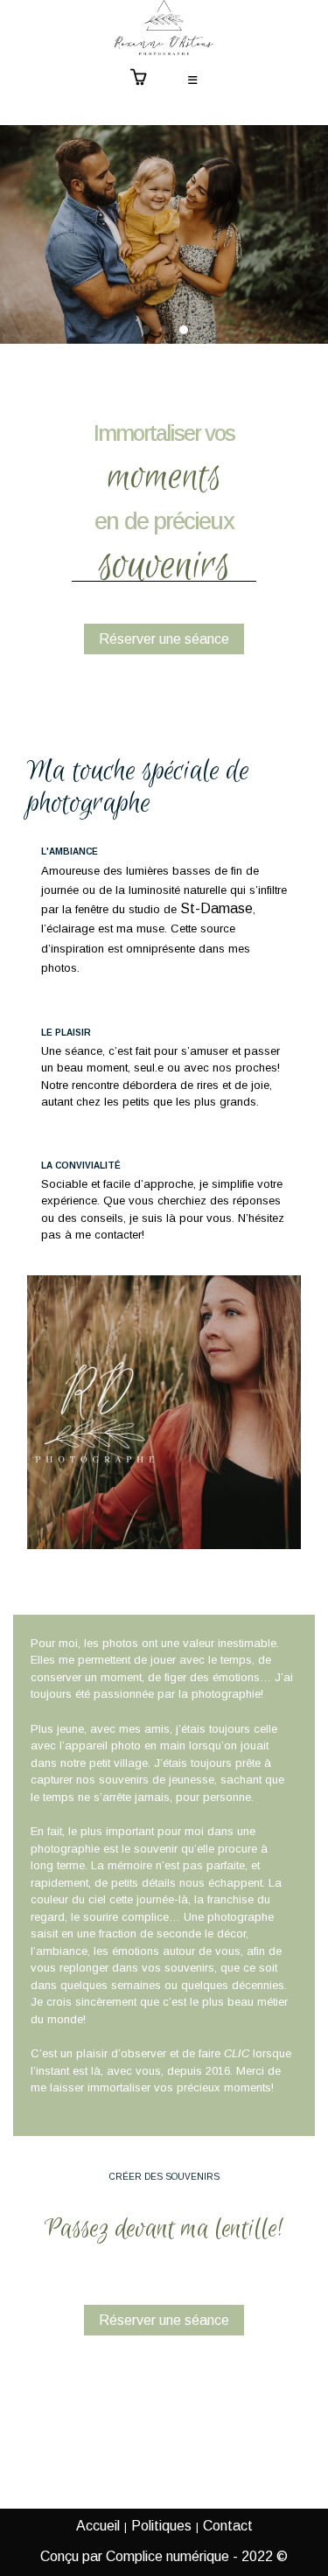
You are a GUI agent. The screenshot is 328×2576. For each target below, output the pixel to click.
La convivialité (81, 1166)
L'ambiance (70, 852)
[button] (145, 330)
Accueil (98, 2526)
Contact (228, 2526)
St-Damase (216, 908)
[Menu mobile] (193, 81)
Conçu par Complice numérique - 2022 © (164, 2556)
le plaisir (66, 1033)
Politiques (161, 2526)
